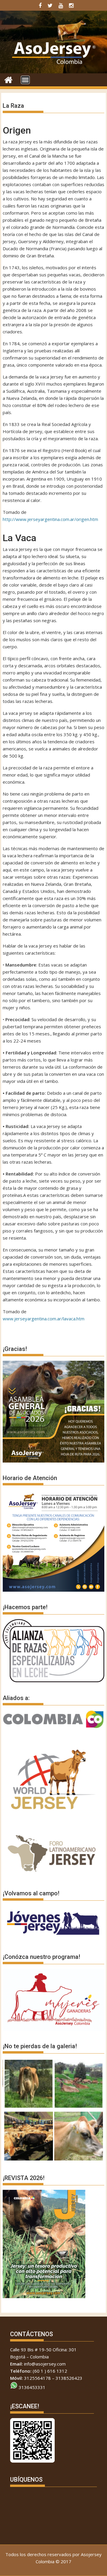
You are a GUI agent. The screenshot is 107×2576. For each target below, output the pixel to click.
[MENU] (25, 80)
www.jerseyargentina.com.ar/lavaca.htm (44, 1319)
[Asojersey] (8, 79)
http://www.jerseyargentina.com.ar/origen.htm (50, 519)
